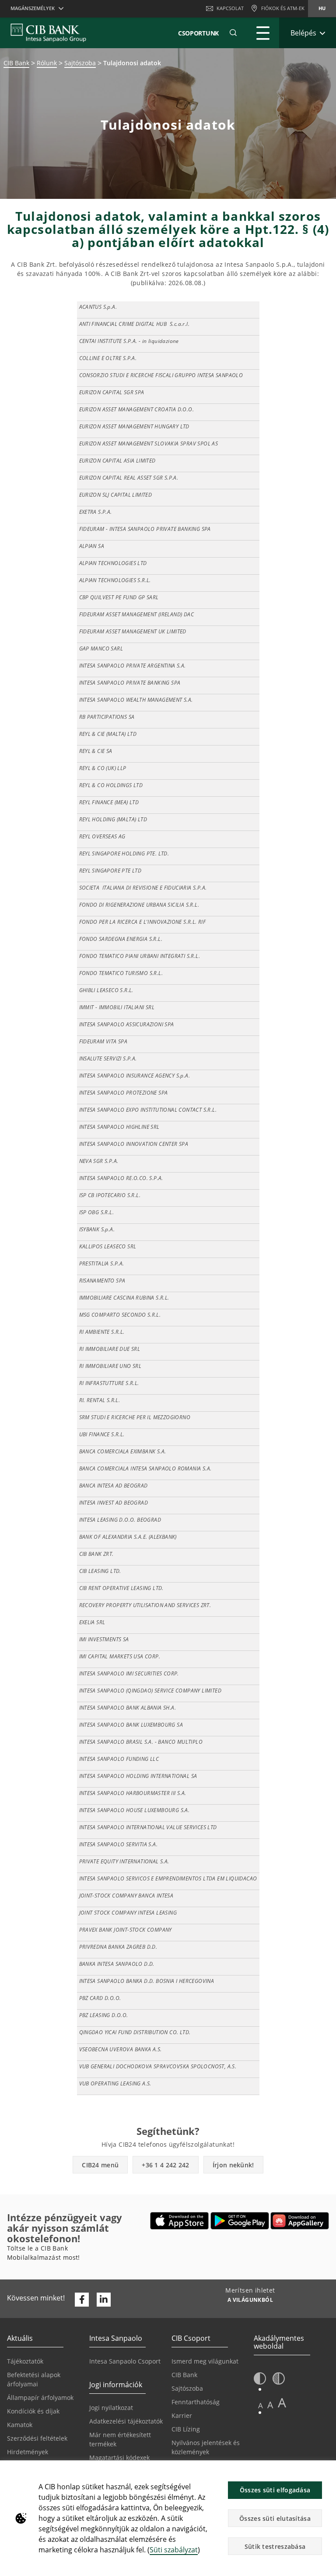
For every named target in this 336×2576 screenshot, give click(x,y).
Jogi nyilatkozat (111, 2408)
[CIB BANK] (48, 33)
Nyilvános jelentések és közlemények (206, 2447)
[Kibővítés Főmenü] (263, 33)
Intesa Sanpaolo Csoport (125, 2361)
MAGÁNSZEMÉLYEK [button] (33, 8)
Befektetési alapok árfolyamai (34, 2379)
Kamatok (20, 2425)
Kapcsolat (230, 8)
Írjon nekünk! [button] (233, 2165)
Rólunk (47, 63)
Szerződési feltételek (37, 2438)
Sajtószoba (80, 63)
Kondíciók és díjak (33, 2411)
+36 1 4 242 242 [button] (166, 2165)
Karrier (182, 2415)
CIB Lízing (186, 2429)
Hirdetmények (28, 2452)
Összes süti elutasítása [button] (275, 2518)
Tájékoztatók (25, 2361)
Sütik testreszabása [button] (275, 2546)
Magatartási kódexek (119, 2458)
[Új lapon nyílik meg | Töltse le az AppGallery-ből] (300, 2221)
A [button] (261, 2405)
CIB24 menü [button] (100, 2165)
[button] (233, 33)
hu (322, 8)
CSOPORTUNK (198, 33)
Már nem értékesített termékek (120, 2439)
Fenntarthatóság (196, 2402)
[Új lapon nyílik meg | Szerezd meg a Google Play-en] (240, 2221)
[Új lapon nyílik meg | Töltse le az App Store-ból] (180, 2221)
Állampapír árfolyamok (40, 2398)
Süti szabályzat (174, 2550)
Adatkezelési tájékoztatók (126, 2421)
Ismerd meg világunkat (205, 2361)
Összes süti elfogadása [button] (275, 2490)
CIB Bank (16, 63)
